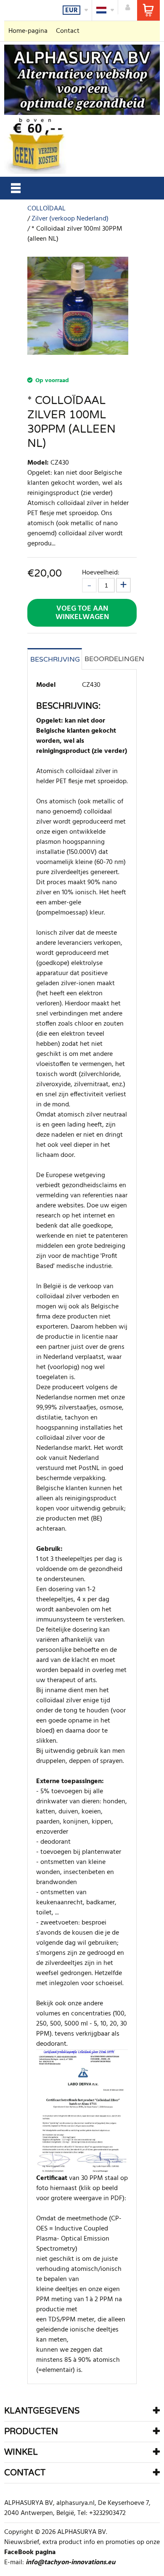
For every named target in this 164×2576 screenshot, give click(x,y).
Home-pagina (28, 31)
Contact (68, 31)
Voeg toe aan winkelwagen (82, 613)
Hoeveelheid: (101, 573)
